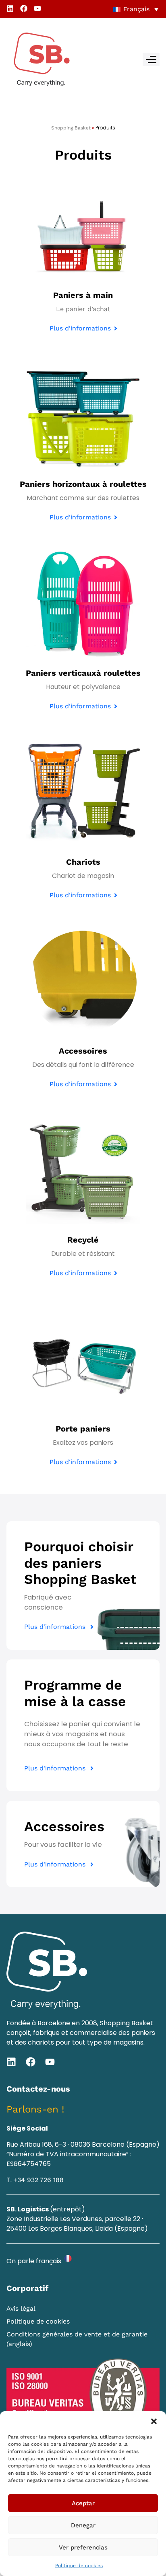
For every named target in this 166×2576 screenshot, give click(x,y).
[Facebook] (24, 8)
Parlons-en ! (35, 2109)
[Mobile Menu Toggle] (151, 59)
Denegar (83, 2525)
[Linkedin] (10, 8)
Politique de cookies (79, 2566)
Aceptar (83, 2503)
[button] (154, 2421)
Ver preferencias (83, 2547)
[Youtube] (37, 8)
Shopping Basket (71, 128)
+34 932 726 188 (38, 2180)
